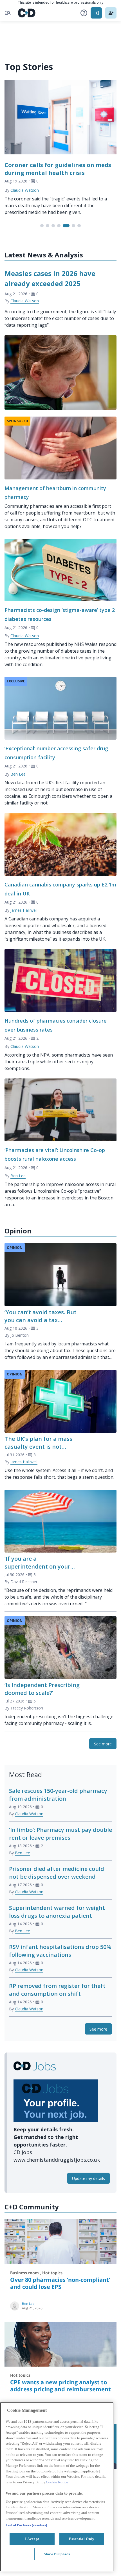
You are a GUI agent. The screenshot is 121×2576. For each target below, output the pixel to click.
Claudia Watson (25, 190)
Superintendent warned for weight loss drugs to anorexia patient (57, 1912)
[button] (84, 13)
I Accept (32, 2539)
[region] (57, 2487)
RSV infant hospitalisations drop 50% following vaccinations (60, 1951)
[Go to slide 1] (42, 226)
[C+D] (27, 13)
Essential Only (82, 2539)
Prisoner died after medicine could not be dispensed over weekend (57, 1873)
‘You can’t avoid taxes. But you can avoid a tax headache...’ (41, 1320)
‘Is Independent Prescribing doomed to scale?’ (42, 1689)
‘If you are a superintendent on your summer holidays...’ (37, 1566)
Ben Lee (18, 774)
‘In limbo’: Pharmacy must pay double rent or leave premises (60, 1834)
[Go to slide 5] (66, 226)
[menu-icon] (8, 13)
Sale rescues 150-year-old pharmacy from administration (58, 1795)
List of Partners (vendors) (26, 2525)
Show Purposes (57, 2554)
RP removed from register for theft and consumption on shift (57, 1990)
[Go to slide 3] (53, 226)
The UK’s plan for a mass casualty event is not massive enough (38, 1447)
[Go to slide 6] (73, 226)
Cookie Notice (57, 2482)
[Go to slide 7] (79, 226)
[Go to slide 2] (48, 226)
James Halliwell (24, 910)
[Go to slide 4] (59, 226)
